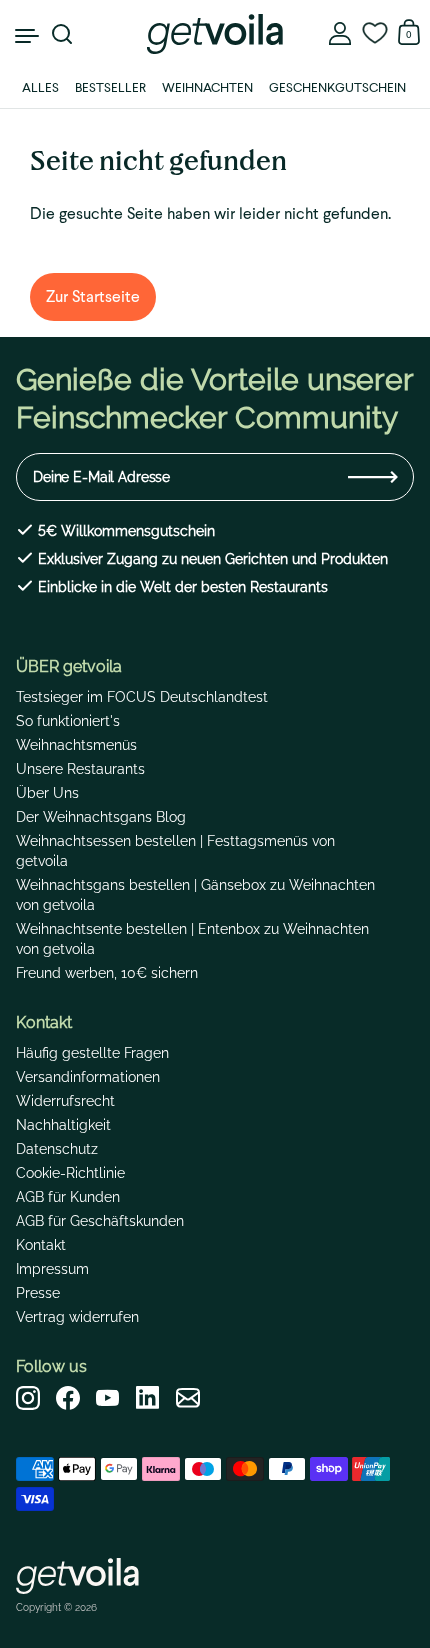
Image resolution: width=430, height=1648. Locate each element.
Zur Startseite (93, 296)
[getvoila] (215, 34)
